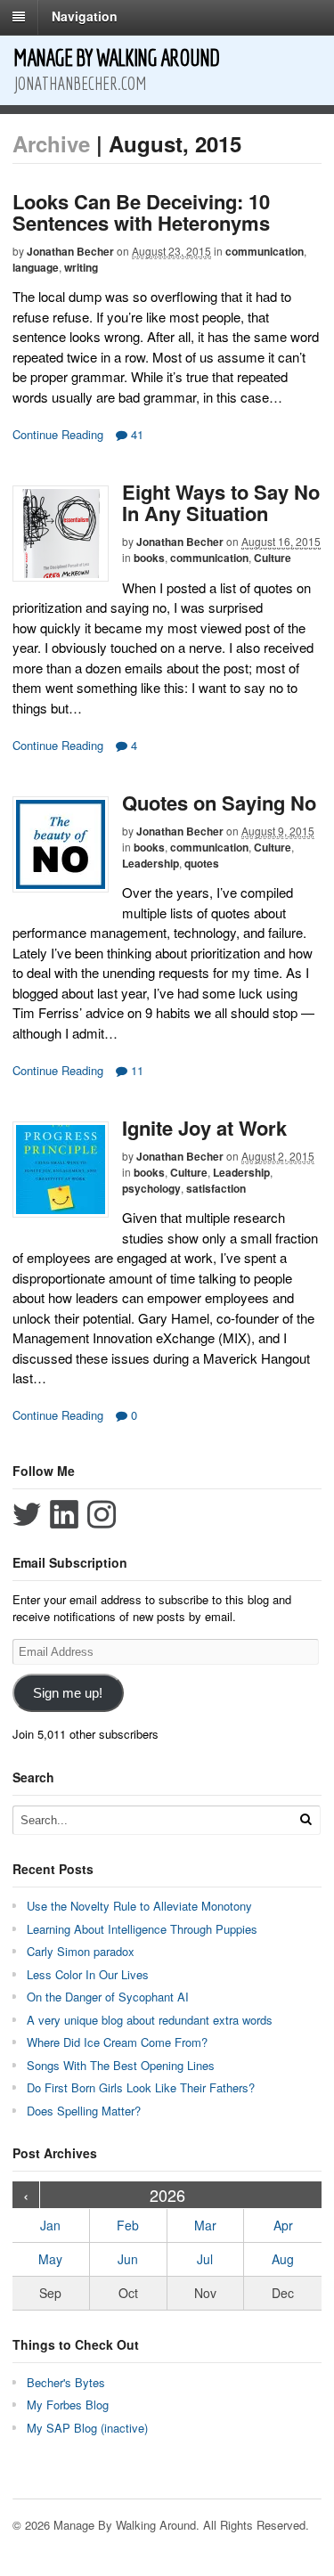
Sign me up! (68, 1693)
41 (135, 434)
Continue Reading (58, 434)
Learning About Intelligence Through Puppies (142, 1929)
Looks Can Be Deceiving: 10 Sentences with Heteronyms (141, 212)
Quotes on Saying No (219, 803)
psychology (151, 1188)
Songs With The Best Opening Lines (121, 2065)
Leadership (151, 863)
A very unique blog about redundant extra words (151, 2020)
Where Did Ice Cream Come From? (117, 2042)
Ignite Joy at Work (204, 1128)
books (149, 558)
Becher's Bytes (66, 2382)
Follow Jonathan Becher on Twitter (27, 1514)
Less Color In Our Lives (88, 1974)
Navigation (85, 16)
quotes (202, 863)
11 (135, 1070)
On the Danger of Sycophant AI (108, 1997)
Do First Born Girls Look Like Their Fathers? (141, 2087)
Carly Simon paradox (81, 1951)
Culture (273, 558)
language (36, 267)
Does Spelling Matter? (84, 2111)
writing (81, 267)
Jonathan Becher (70, 251)
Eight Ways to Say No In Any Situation (221, 502)
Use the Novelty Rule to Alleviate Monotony (139, 1906)
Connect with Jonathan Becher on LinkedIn (64, 1514)
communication (265, 251)
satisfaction (216, 1188)
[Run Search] (305, 1819)
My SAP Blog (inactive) (87, 2428)
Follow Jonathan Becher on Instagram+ (102, 1514)
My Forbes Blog (68, 2405)
